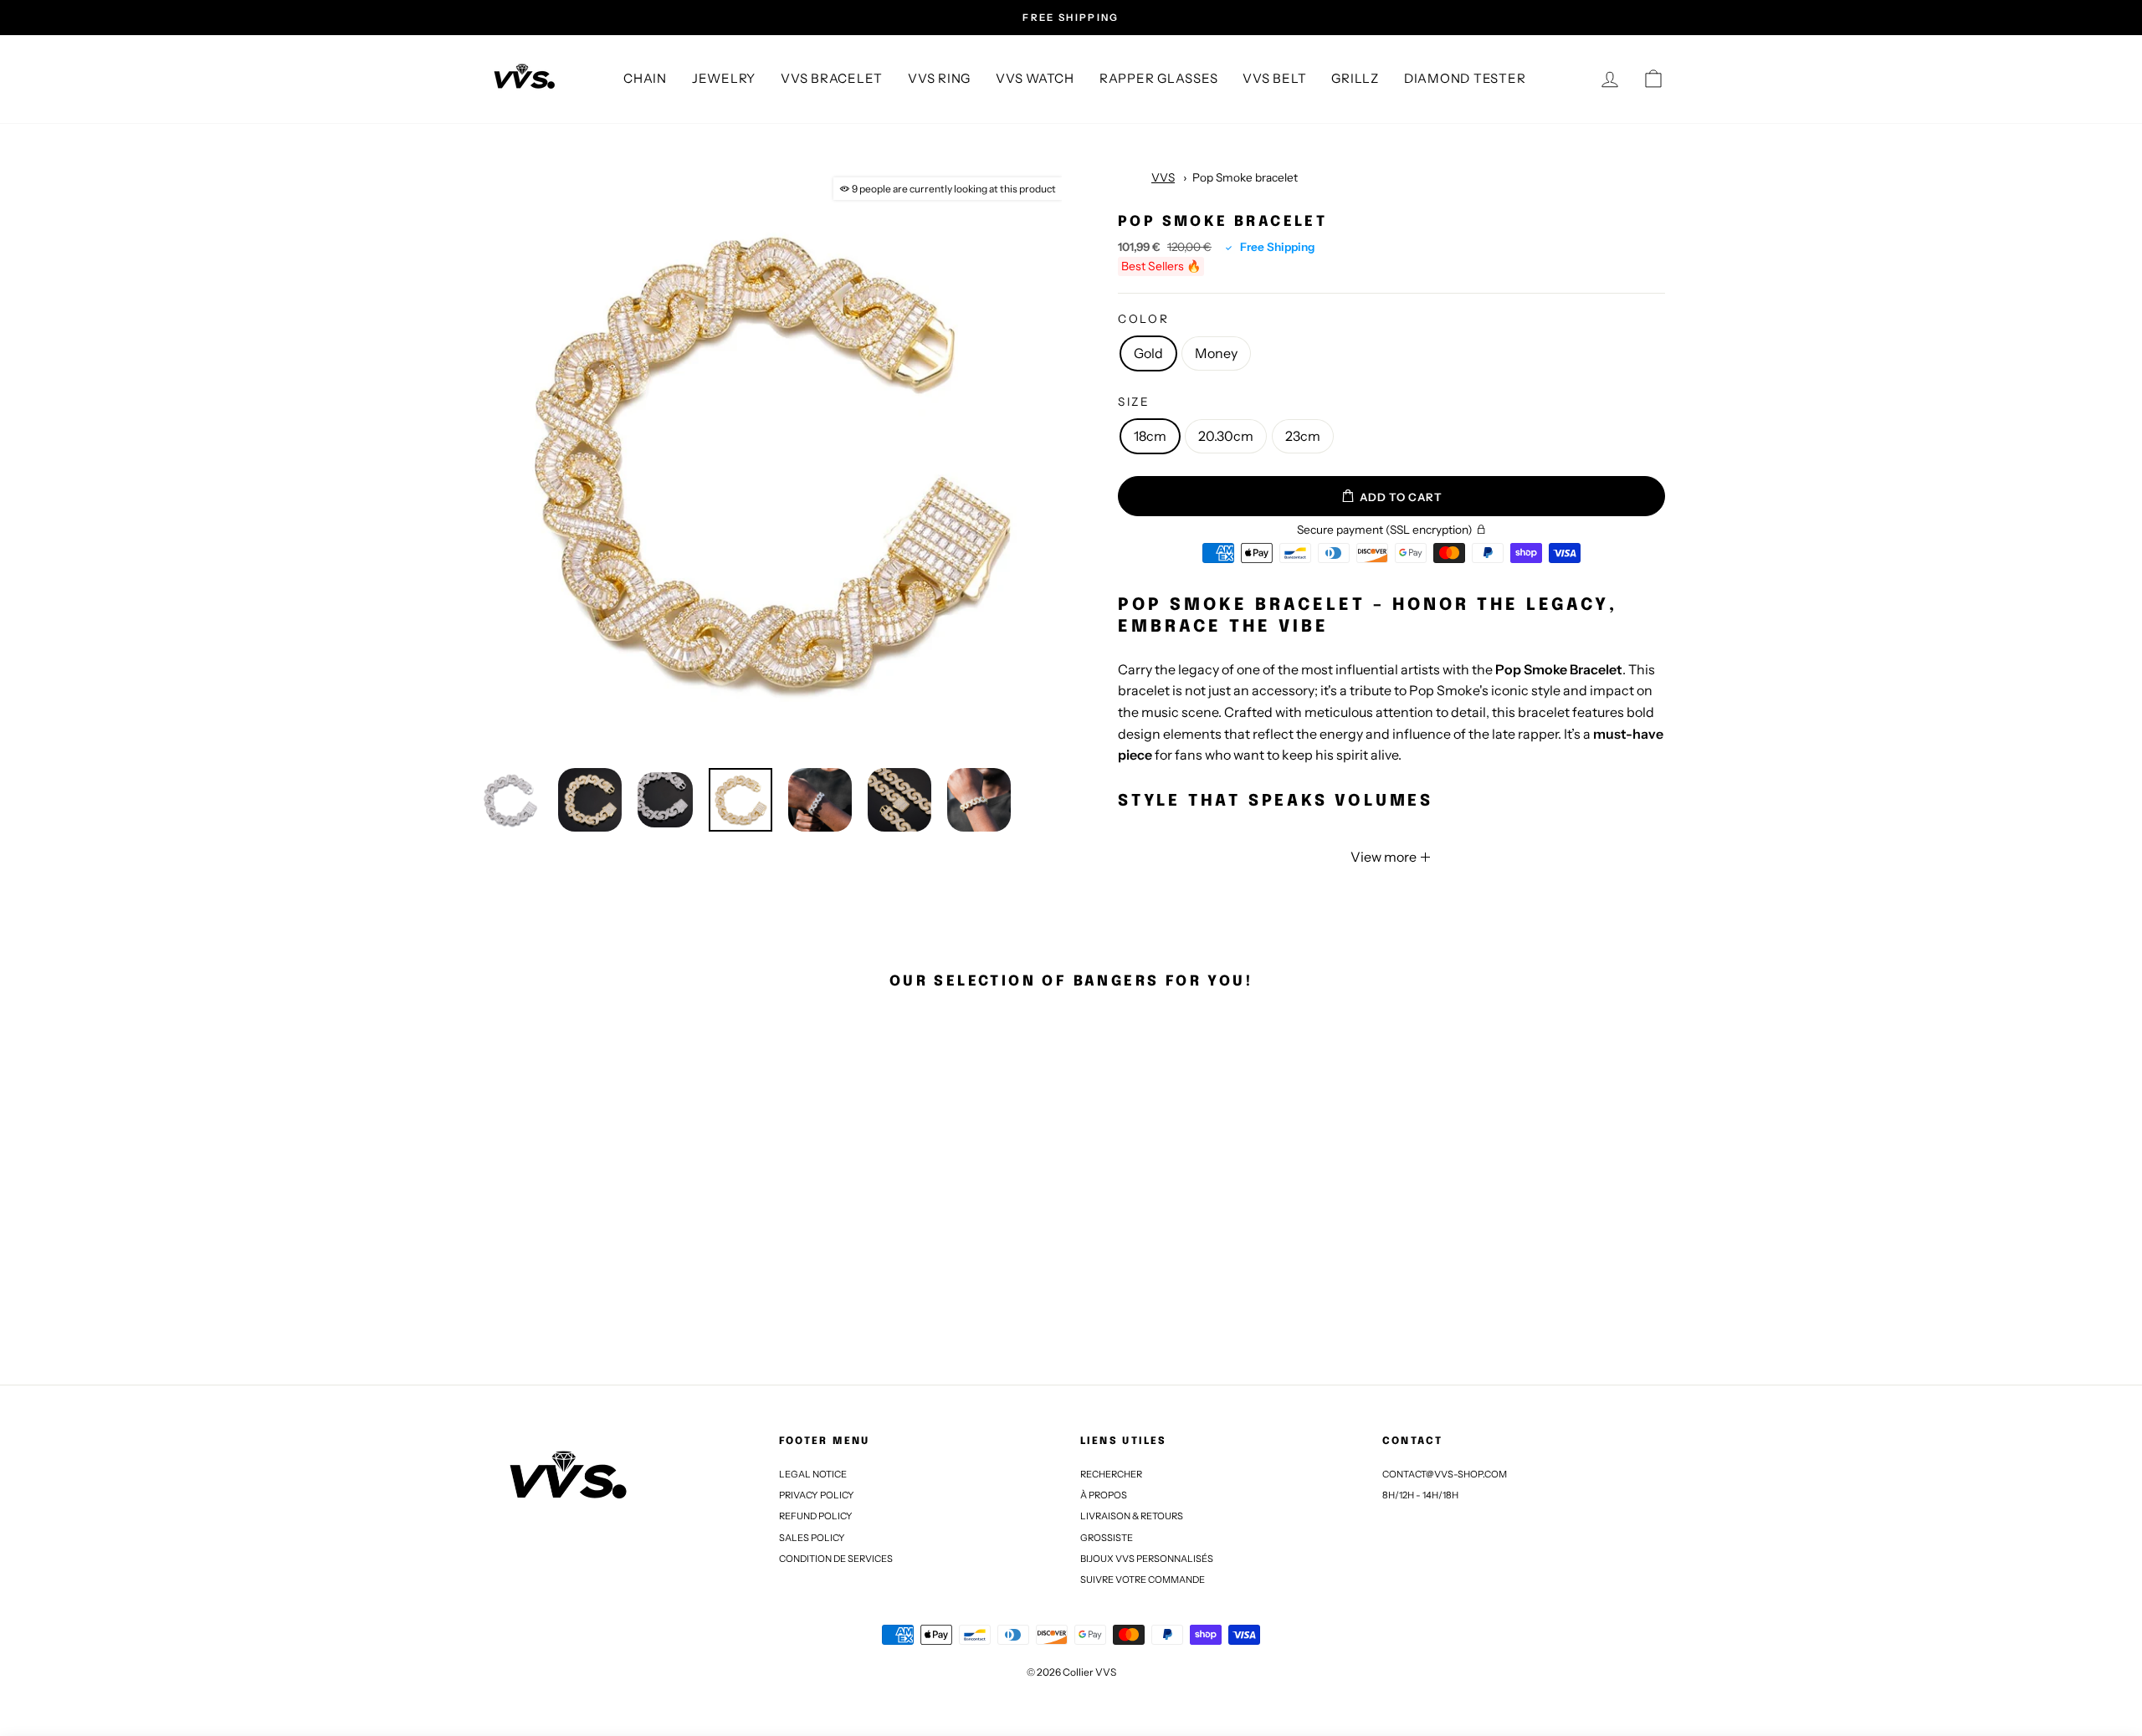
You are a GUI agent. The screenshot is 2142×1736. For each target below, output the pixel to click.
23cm (1303, 436)
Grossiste (1107, 1538)
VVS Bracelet (832, 78)
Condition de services (836, 1559)
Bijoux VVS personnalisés (1147, 1559)
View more (1385, 857)
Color (1144, 319)
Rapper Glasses (1159, 78)
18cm (1150, 436)
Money (1216, 353)
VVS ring (939, 78)
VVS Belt (1274, 78)
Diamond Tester (1465, 78)
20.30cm (1226, 436)
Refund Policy (816, 1516)
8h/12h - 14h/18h (1420, 1495)
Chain (645, 78)
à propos (1104, 1495)
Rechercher (1111, 1474)
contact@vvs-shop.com (1445, 1474)
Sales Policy (812, 1538)
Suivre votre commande (1143, 1580)
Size (1134, 402)
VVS (1163, 177)
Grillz (1355, 78)
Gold (1148, 353)
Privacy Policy (817, 1495)
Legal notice (813, 1474)
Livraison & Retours (1132, 1516)
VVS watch (1035, 78)
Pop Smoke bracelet (1245, 177)
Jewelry (724, 78)
